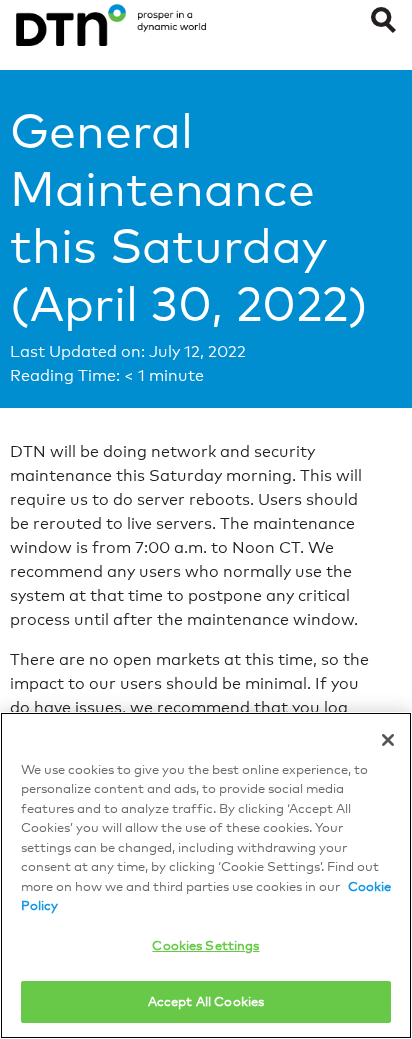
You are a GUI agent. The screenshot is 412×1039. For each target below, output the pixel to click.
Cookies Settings (205, 945)
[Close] (388, 740)
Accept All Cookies (206, 1001)
